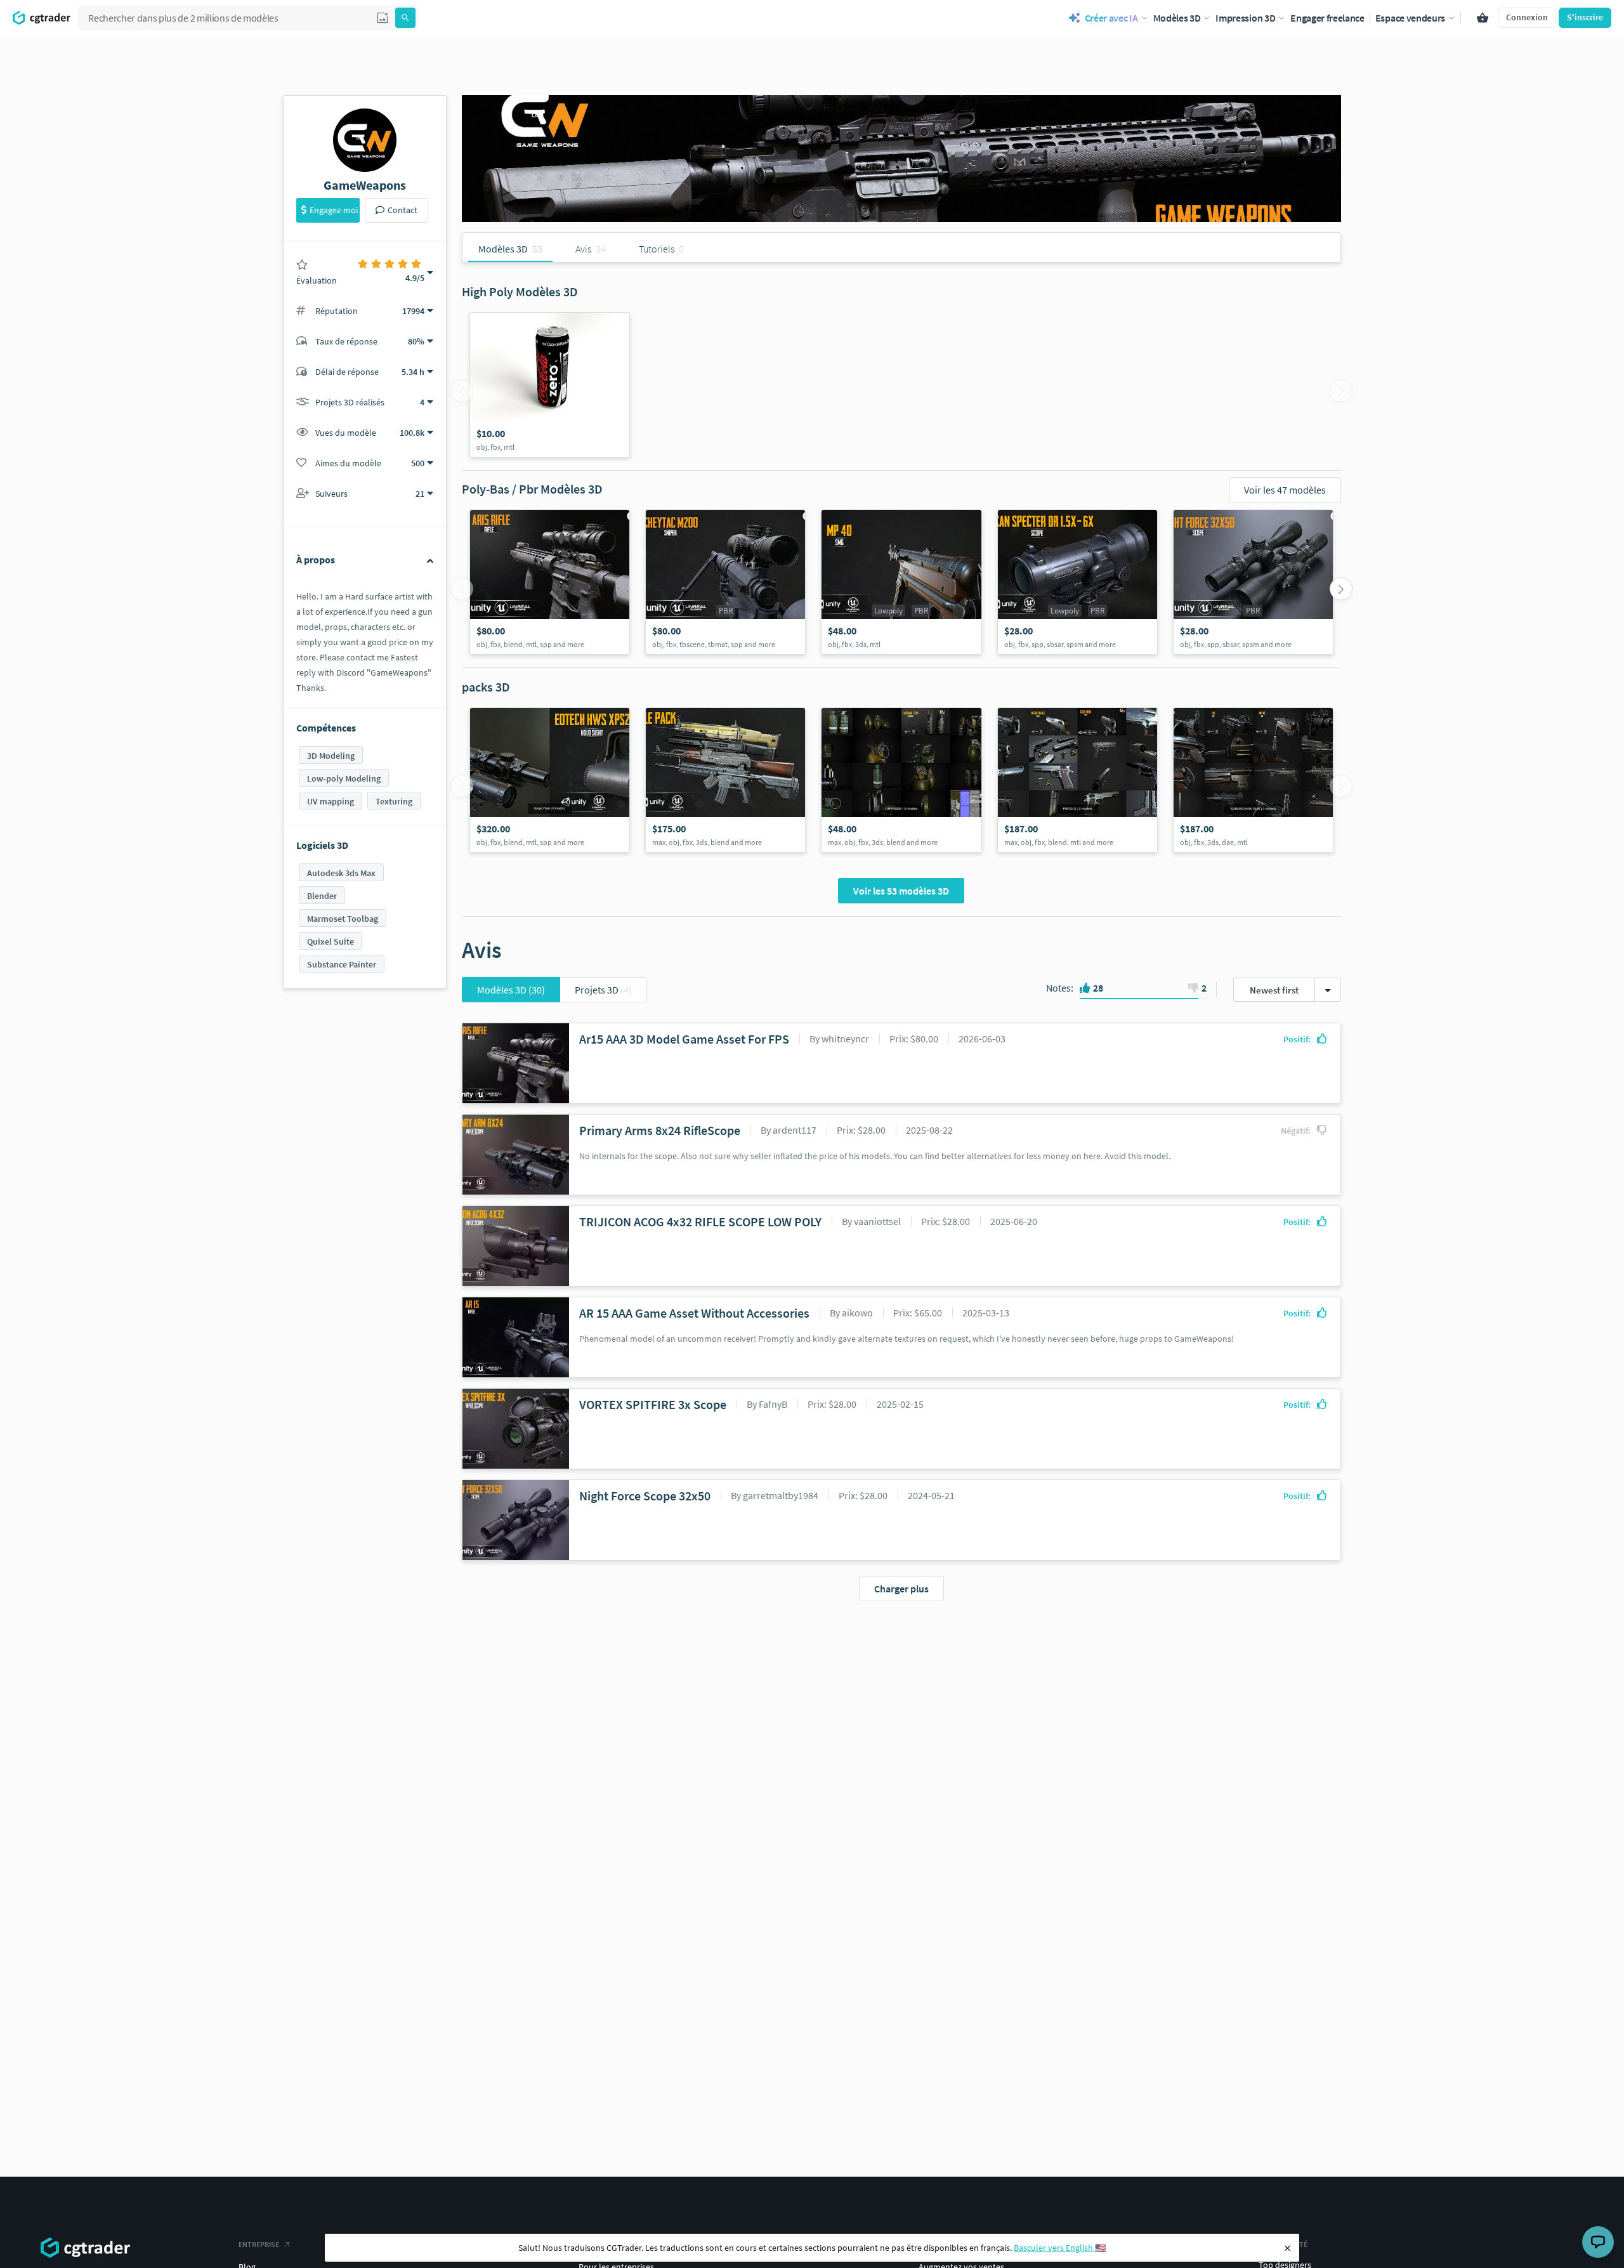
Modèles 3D (511, 990)
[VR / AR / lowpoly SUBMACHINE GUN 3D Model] (1253, 780)
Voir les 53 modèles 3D (901, 891)
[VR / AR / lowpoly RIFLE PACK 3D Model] (725, 780)
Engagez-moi (334, 210)
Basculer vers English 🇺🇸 (1060, 2248)
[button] (383, 18)
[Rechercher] (405, 18)
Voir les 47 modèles (1285, 490)
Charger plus (901, 1589)
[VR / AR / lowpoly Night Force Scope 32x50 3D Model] (1253, 582)
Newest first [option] (1274, 990)
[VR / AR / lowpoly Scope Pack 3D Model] (550, 780)
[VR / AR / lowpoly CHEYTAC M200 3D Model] (725, 582)
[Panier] (1483, 18)
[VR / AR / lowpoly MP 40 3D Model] (901, 582)
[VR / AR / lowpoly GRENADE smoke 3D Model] (901, 780)
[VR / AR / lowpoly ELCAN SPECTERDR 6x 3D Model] (1077, 582)
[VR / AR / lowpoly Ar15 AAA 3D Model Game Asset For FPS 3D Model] (550, 582)
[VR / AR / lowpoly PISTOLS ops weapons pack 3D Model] (1077, 780)
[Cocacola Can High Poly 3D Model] (550, 385)
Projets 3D (603, 990)
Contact (403, 210)
